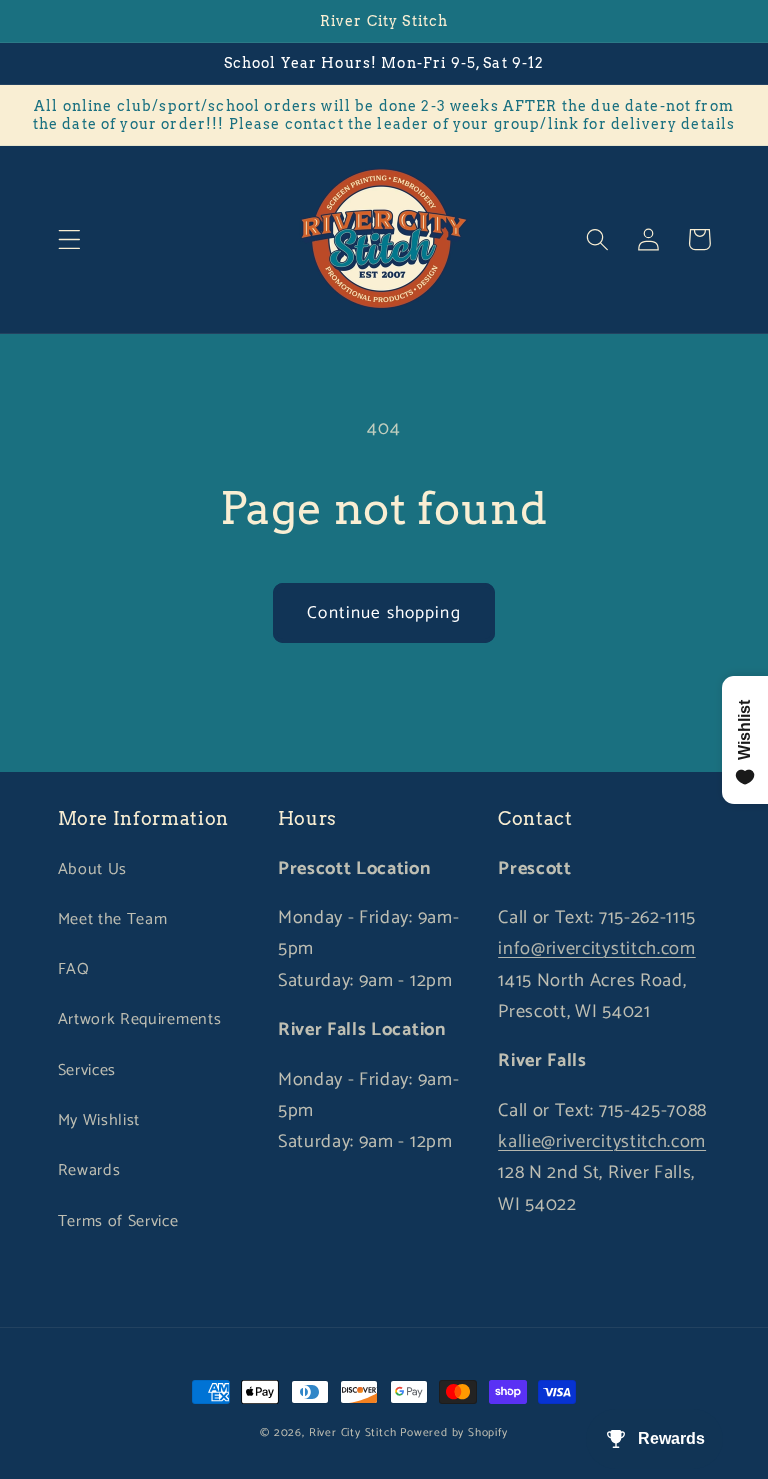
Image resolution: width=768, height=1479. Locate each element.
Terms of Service (118, 1221)
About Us (93, 869)
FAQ (74, 969)
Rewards (89, 1170)
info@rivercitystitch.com (597, 949)
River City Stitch (353, 1432)
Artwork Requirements (140, 1019)
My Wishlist (99, 1120)
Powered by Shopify (454, 1432)
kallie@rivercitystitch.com (602, 1142)
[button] (69, 239)
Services (87, 1070)
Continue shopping (384, 613)
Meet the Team (113, 919)
